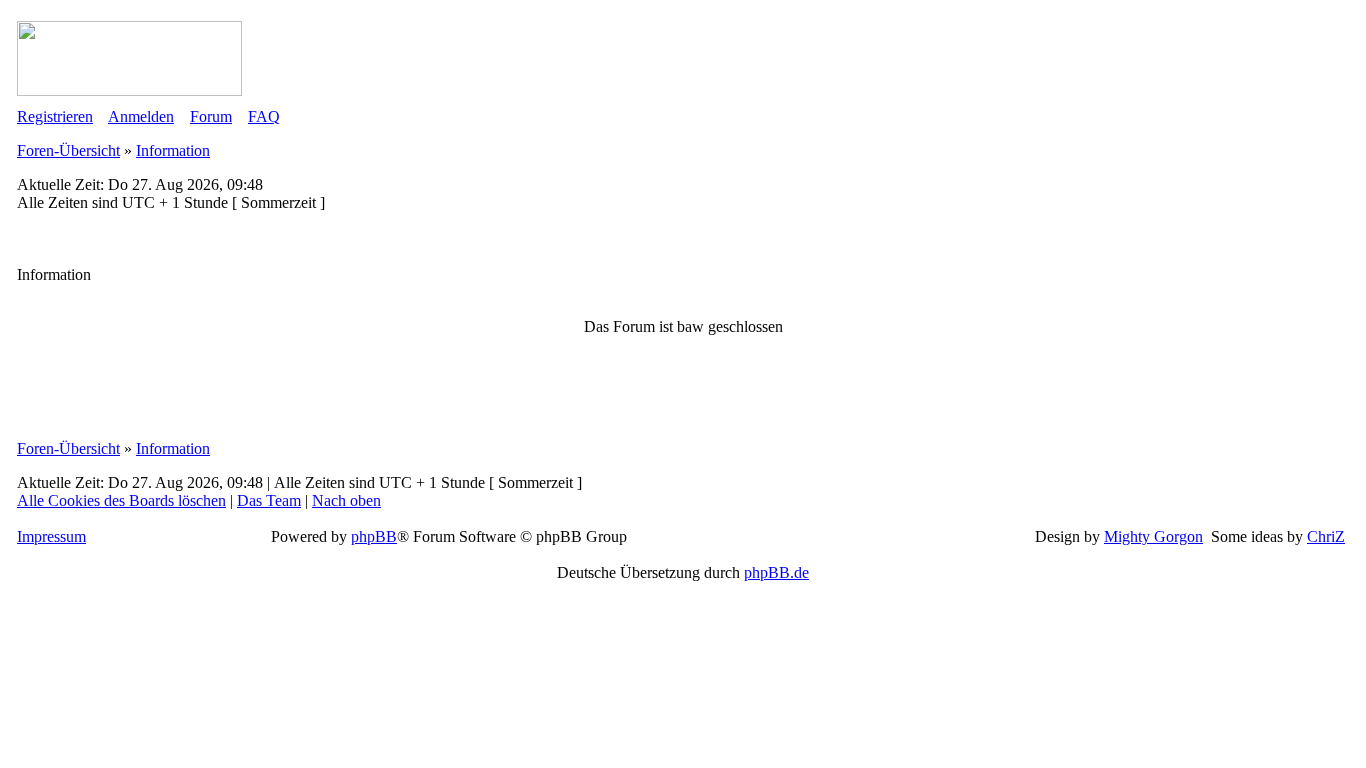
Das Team (269, 500)
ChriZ (1326, 536)
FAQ (264, 116)
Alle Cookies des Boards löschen (121, 500)
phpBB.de (776, 572)
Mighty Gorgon (1153, 536)
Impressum (51, 536)
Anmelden (141, 116)
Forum (211, 116)
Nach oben (346, 500)
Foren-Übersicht (68, 150)
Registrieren (55, 116)
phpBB (374, 536)
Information (173, 150)
